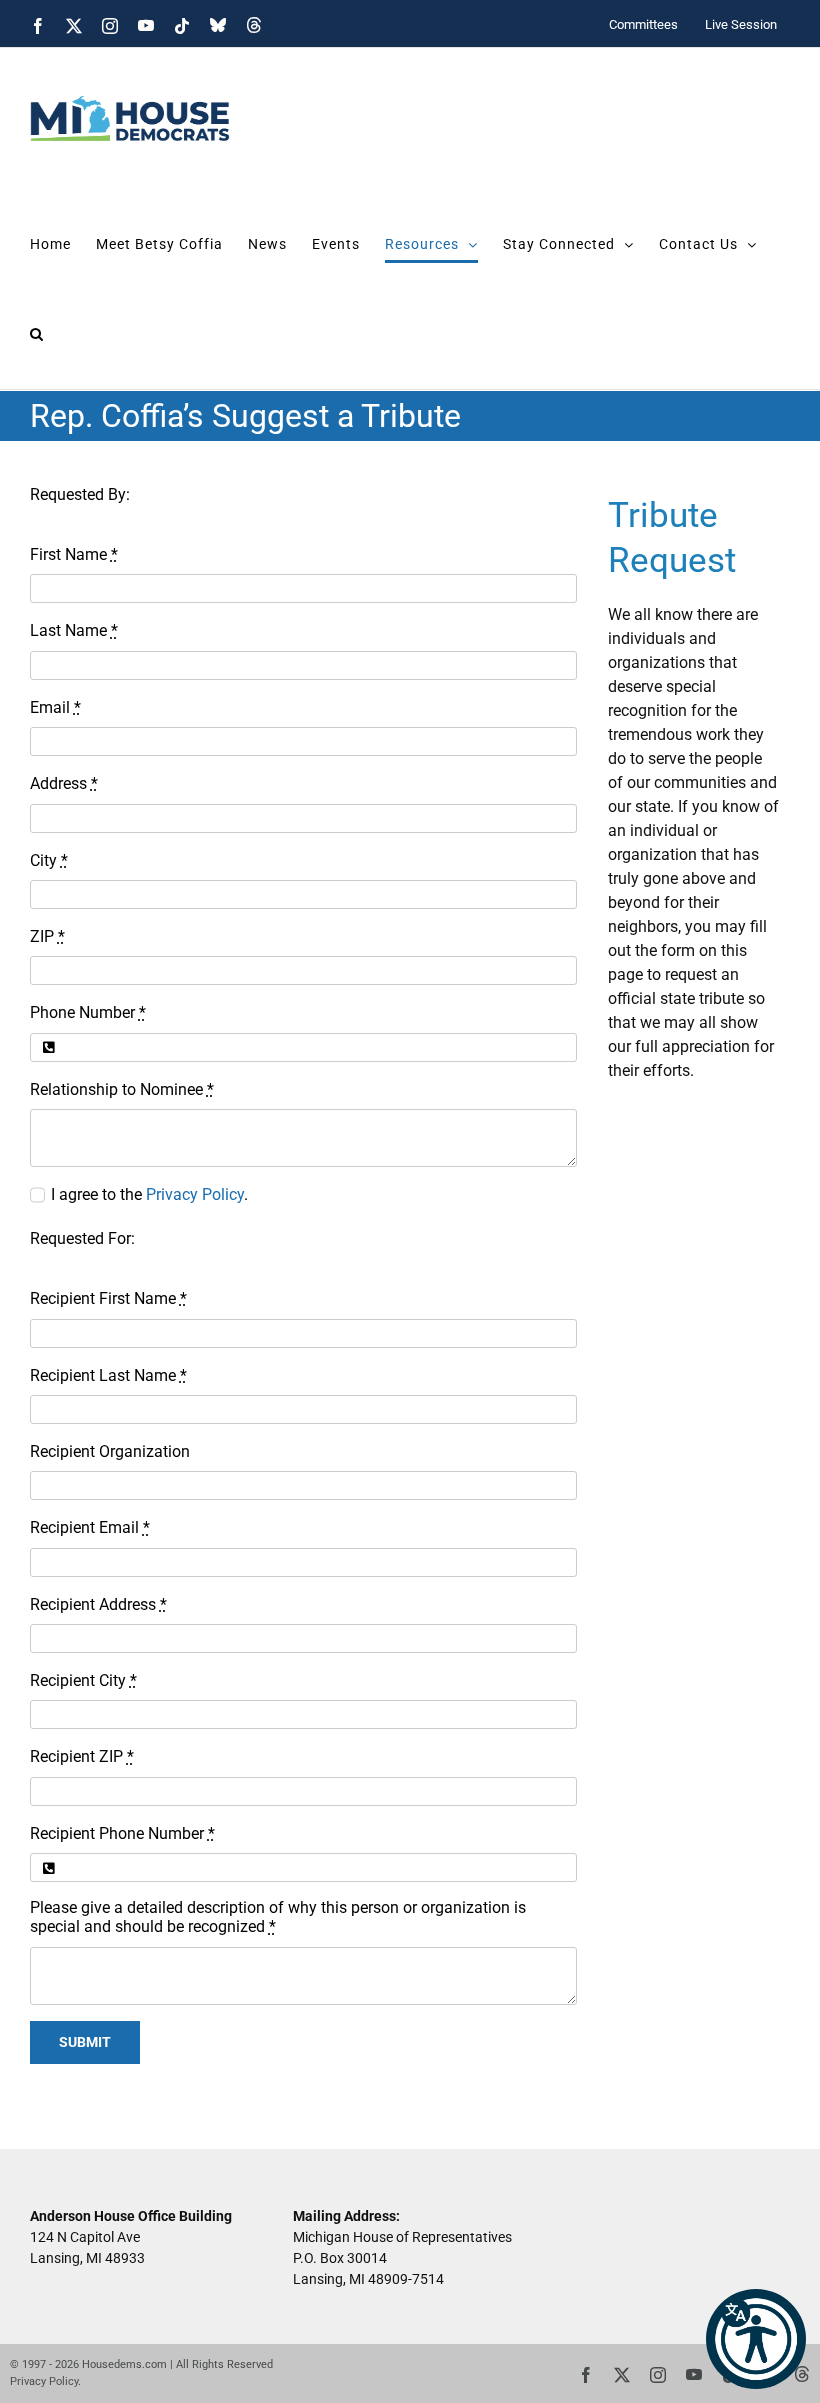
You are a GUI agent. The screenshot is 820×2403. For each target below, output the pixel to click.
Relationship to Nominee (122, 1089)
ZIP (47, 936)
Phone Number (88, 1012)
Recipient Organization (110, 1451)
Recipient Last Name (108, 1375)
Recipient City (83, 1680)
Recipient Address (98, 1604)
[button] (756, 2339)
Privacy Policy (195, 1194)
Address (64, 783)
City (49, 860)
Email (55, 707)
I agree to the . (149, 1194)
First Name (74, 554)
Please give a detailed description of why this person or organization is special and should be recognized (278, 1917)
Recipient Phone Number (122, 1833)
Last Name (74, 630)
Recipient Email (90, 1527)
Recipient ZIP (82, 1756)
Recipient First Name (108, 1298)
